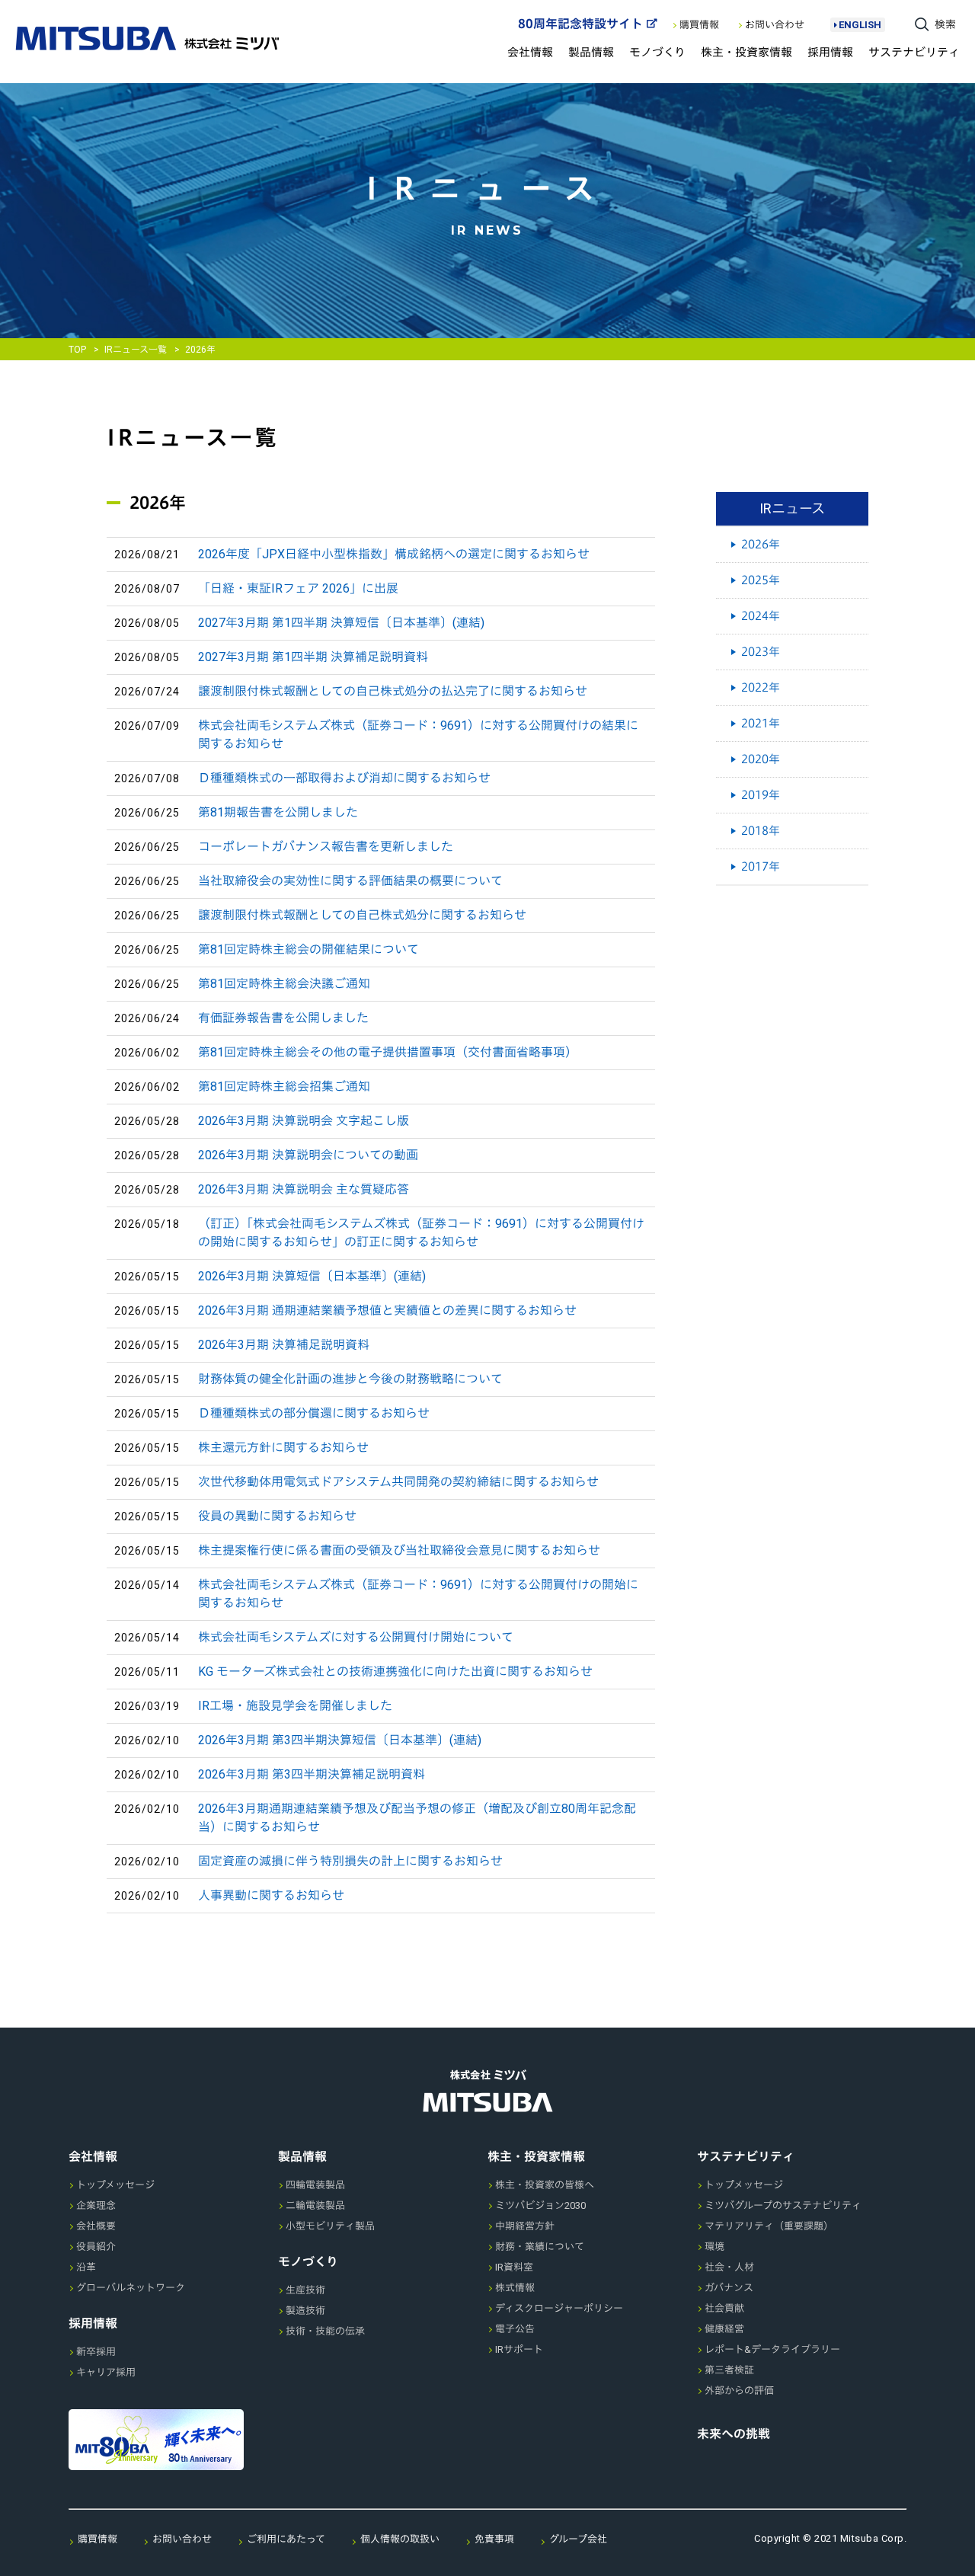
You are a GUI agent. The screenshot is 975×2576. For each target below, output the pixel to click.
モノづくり (657, 52)
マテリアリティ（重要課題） (769, 2226)
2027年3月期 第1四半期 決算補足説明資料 (313, 657)
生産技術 (305, 2290)
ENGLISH (860, 25)
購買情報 (699, 25)
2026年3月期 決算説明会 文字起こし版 (304, 1121)
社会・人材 (729, 2267)
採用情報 (830, 52)
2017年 (761, 866)
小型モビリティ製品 (330, 2226)
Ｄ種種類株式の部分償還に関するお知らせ (314, 1413)
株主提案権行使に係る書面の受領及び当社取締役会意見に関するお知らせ (399, 1550)
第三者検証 (729, 2370)
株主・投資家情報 (746, 52)
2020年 (761, 759)
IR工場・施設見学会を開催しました (295, 1706)
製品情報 (591, 52)
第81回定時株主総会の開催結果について (308, 949)
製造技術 (305, 2311)
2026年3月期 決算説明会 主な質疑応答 (304, 1189)
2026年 (761, 544)
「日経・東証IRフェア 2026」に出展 (298, 588)
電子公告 (515, 2329)
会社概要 (96, 2226)
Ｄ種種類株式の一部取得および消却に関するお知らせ (344, 778)
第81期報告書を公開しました (278, 812)
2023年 (761, 652)
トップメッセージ (115, 2185)
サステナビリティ (914, 52)
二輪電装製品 (315, 2205)
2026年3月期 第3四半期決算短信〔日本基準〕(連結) (340, 1740)
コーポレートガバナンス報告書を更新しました (326, 847)
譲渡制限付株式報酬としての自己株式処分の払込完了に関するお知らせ (393, 691)
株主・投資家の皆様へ (545, 2185)
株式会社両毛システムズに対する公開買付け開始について (356, 1637)
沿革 (86, 2267)
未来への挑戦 (734, 2434)
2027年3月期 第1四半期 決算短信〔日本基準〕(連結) (341, 623)
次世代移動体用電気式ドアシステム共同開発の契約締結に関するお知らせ (398, 1482)
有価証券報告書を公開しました (283, 1018)
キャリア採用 (106, 2372)
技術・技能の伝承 (325, 2331)
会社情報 (530, 52)
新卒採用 (96, 2352)
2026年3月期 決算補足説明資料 (284, 1345)
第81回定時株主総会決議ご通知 (284, 984)
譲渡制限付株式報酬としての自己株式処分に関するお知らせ (362, 915)
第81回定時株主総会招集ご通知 (284, 1087)
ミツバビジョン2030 (540, 2205)
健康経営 (724, 2329)
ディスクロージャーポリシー (559, 2308)
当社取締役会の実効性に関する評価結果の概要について (350, 881)
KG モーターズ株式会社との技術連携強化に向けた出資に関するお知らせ (395, 1672)
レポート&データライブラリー (772, 2349)
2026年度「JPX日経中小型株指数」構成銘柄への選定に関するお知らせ (394, 554)
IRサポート (519, 2349)
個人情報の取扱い (400, 2539)
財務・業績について (540, 2247)
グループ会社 (578, 2539)
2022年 (761, 687)
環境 (714, 2247)
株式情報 (515, 2288)
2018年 (761, 831)
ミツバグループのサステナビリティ (783, 2205)
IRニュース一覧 (136, 350)
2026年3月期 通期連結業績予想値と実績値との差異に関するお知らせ (387, 1310)
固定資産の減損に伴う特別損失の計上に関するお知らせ (350, 1861)
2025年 (761, 580)
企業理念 (96, 2205)
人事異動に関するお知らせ (271, 1895)
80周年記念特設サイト (580, 24)
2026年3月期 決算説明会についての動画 (308, 1155)
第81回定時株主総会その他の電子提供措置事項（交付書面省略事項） (388, 1052)
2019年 (761, 795)
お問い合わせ (775, 25)
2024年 (761, 616)
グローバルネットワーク (131, 2288)
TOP (77, 350)
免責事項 (494, 2539)
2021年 (761, 723)
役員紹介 (96, 2247)
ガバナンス (729, 2288)
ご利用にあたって (286, 2539)
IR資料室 (514, 2267)
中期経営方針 (525, 2226)
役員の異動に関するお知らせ (277, 1516)
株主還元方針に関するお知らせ (283, 1448)
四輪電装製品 (315, 2185)
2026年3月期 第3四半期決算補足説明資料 (312, 1774)
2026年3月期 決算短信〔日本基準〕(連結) (312, 1276)
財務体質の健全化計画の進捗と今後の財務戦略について (350, 1379)
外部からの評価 (739, 2391)
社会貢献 (724, 2308)
